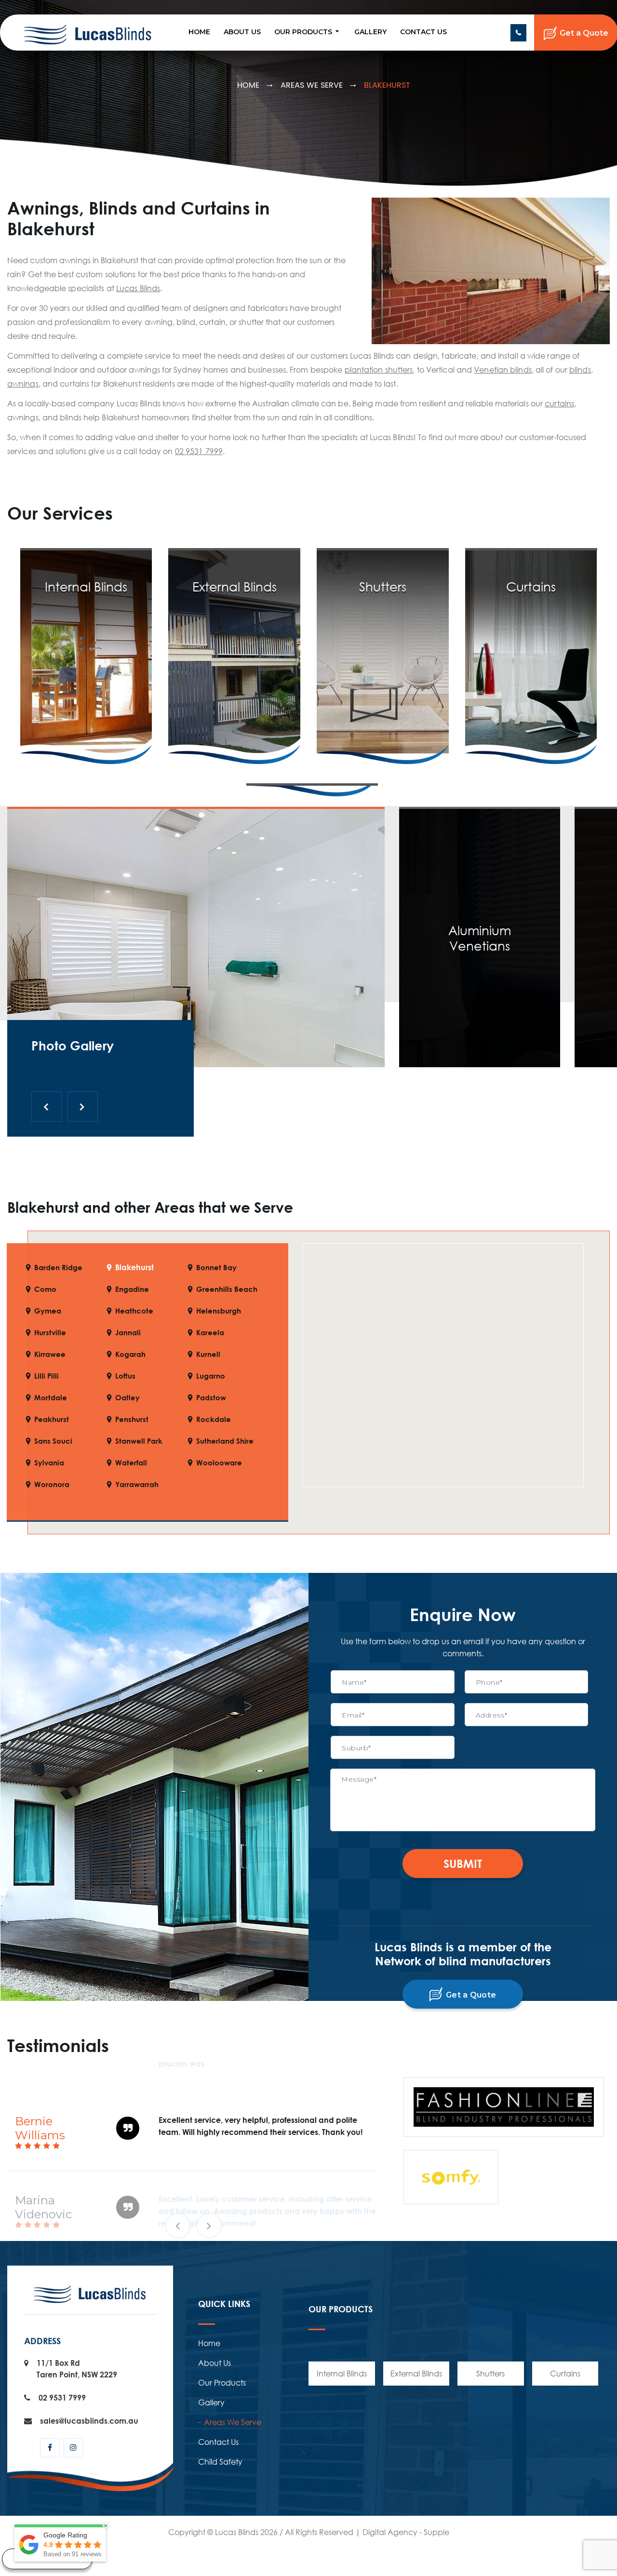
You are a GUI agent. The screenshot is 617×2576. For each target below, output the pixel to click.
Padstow (211, 1398)
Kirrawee (50, 1354)
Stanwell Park (139, 1441)
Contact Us (423, 32)
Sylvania (49, 1463)
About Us (242, 32)
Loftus (125, 1376)
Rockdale (214, 1419)
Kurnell (208, 1354)
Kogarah (130, 1354)
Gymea (48, 1311)
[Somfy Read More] (312, 790)
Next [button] (209, 2226)
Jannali (128, 1333)
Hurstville (50, 1333)
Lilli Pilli (47, 1376)
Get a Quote (470, 1995)
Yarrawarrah (137, 1484)
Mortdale (51, 1398)
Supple (436, 2532)
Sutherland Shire (225, 1441)
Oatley (127, 1398)
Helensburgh (219, 1311)
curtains (559, 403)
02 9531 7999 (518, 33)
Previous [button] (178, 2226)
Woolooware (219, 1463)
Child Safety (220, 2462)
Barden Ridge (58, 1268)
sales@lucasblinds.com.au (89, 2421)
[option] (194, 2130)
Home (199, 32)
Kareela (210, 1333)
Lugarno (211, 1376)
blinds (580, 370)
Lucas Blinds (138, 288)
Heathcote (134, 1311)
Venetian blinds (503, 370)
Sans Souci (53, 1441)
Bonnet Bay (216, 1268)
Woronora (52, 1484)
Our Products (303, 32)
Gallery (370, 32)
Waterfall (131, 1463)
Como (45, 1289)
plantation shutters (379, 370)
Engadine (132, 1289)
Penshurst (132, 1419)
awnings (23, 384)
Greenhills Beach (227, 1289)
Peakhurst (52, 1419)
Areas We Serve (312, 85)
